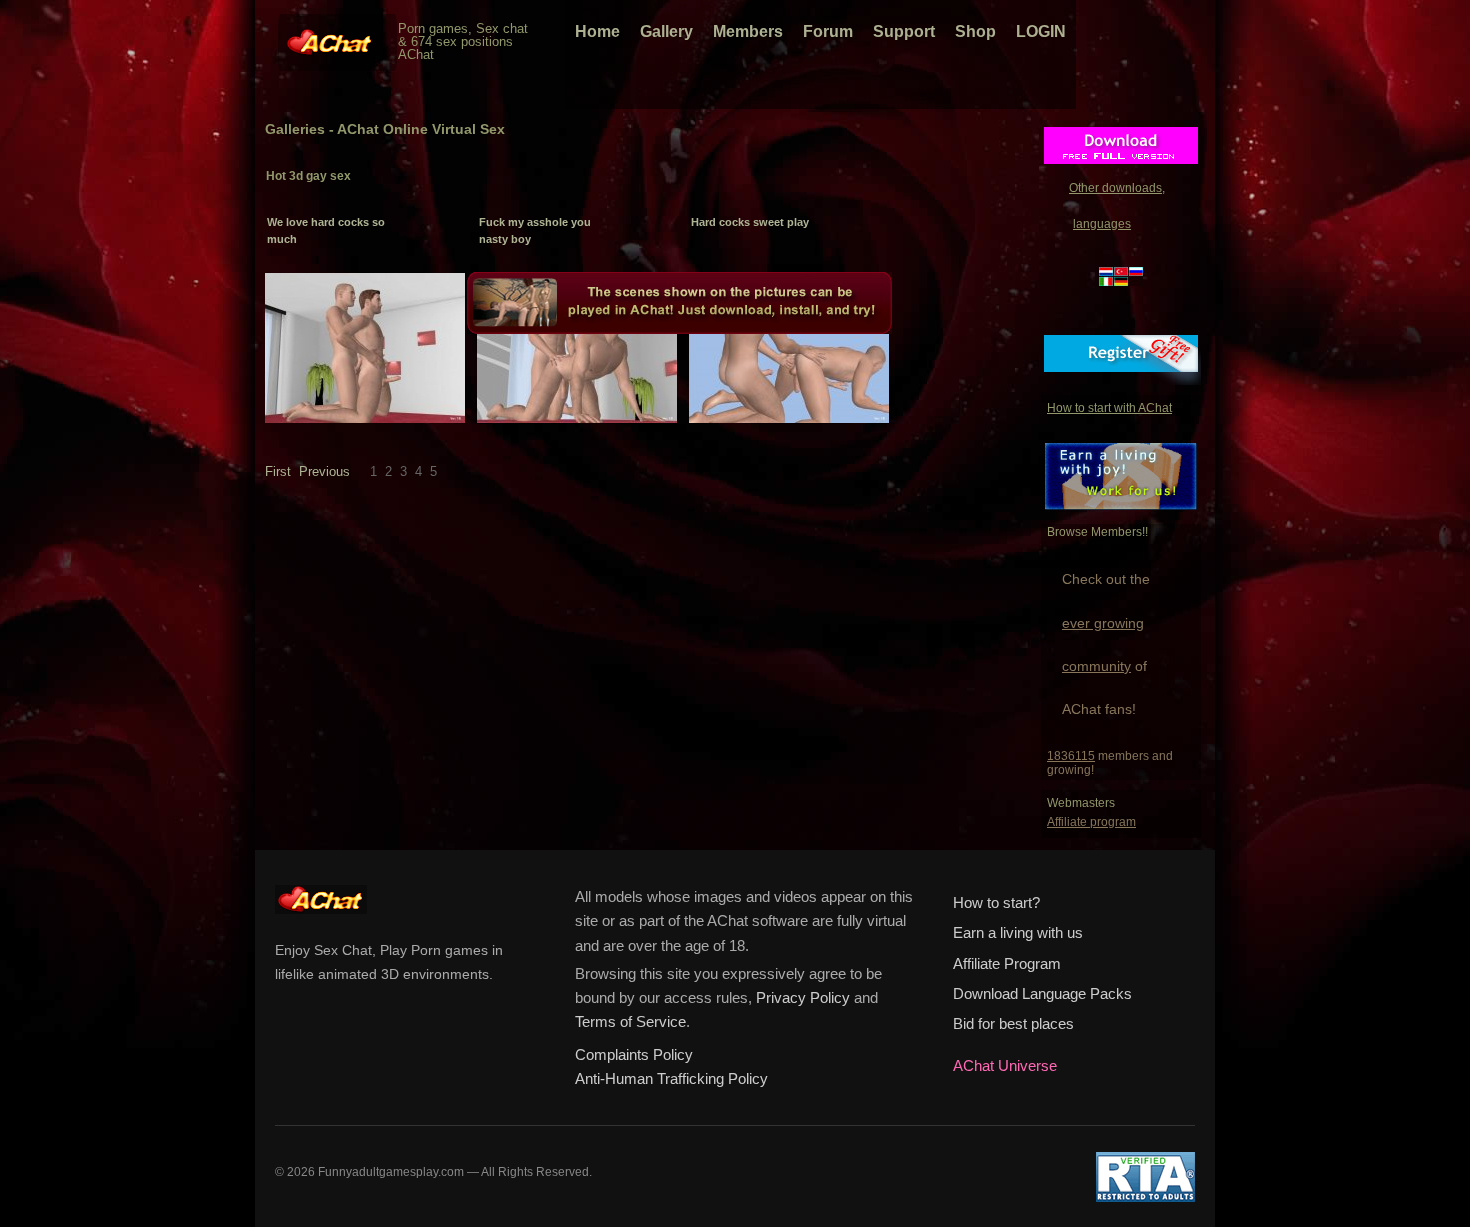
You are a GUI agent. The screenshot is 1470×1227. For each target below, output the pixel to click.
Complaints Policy (634, 1055)
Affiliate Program (1007, 964)
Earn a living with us (1018, 933)
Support (904, 31)
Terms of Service (630, 1022)
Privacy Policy (803, 998)
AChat (331, 36)
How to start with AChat (1109, 408)
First (278, 471)
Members (748, 31)
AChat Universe (1005, 1066)
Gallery (666, 31)
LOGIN (1041, 31)
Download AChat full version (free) (1121, 150)
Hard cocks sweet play (750, 222)
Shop (975, 31)
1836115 (1071, 756)
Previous (324, 471)
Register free (1121, 358)
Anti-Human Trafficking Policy (671, 1079)
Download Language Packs (1042, 994)
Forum (828, 31)
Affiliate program (1091, 822)
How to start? (996, 903)
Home (597, 31)
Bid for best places (1013, 1024)
